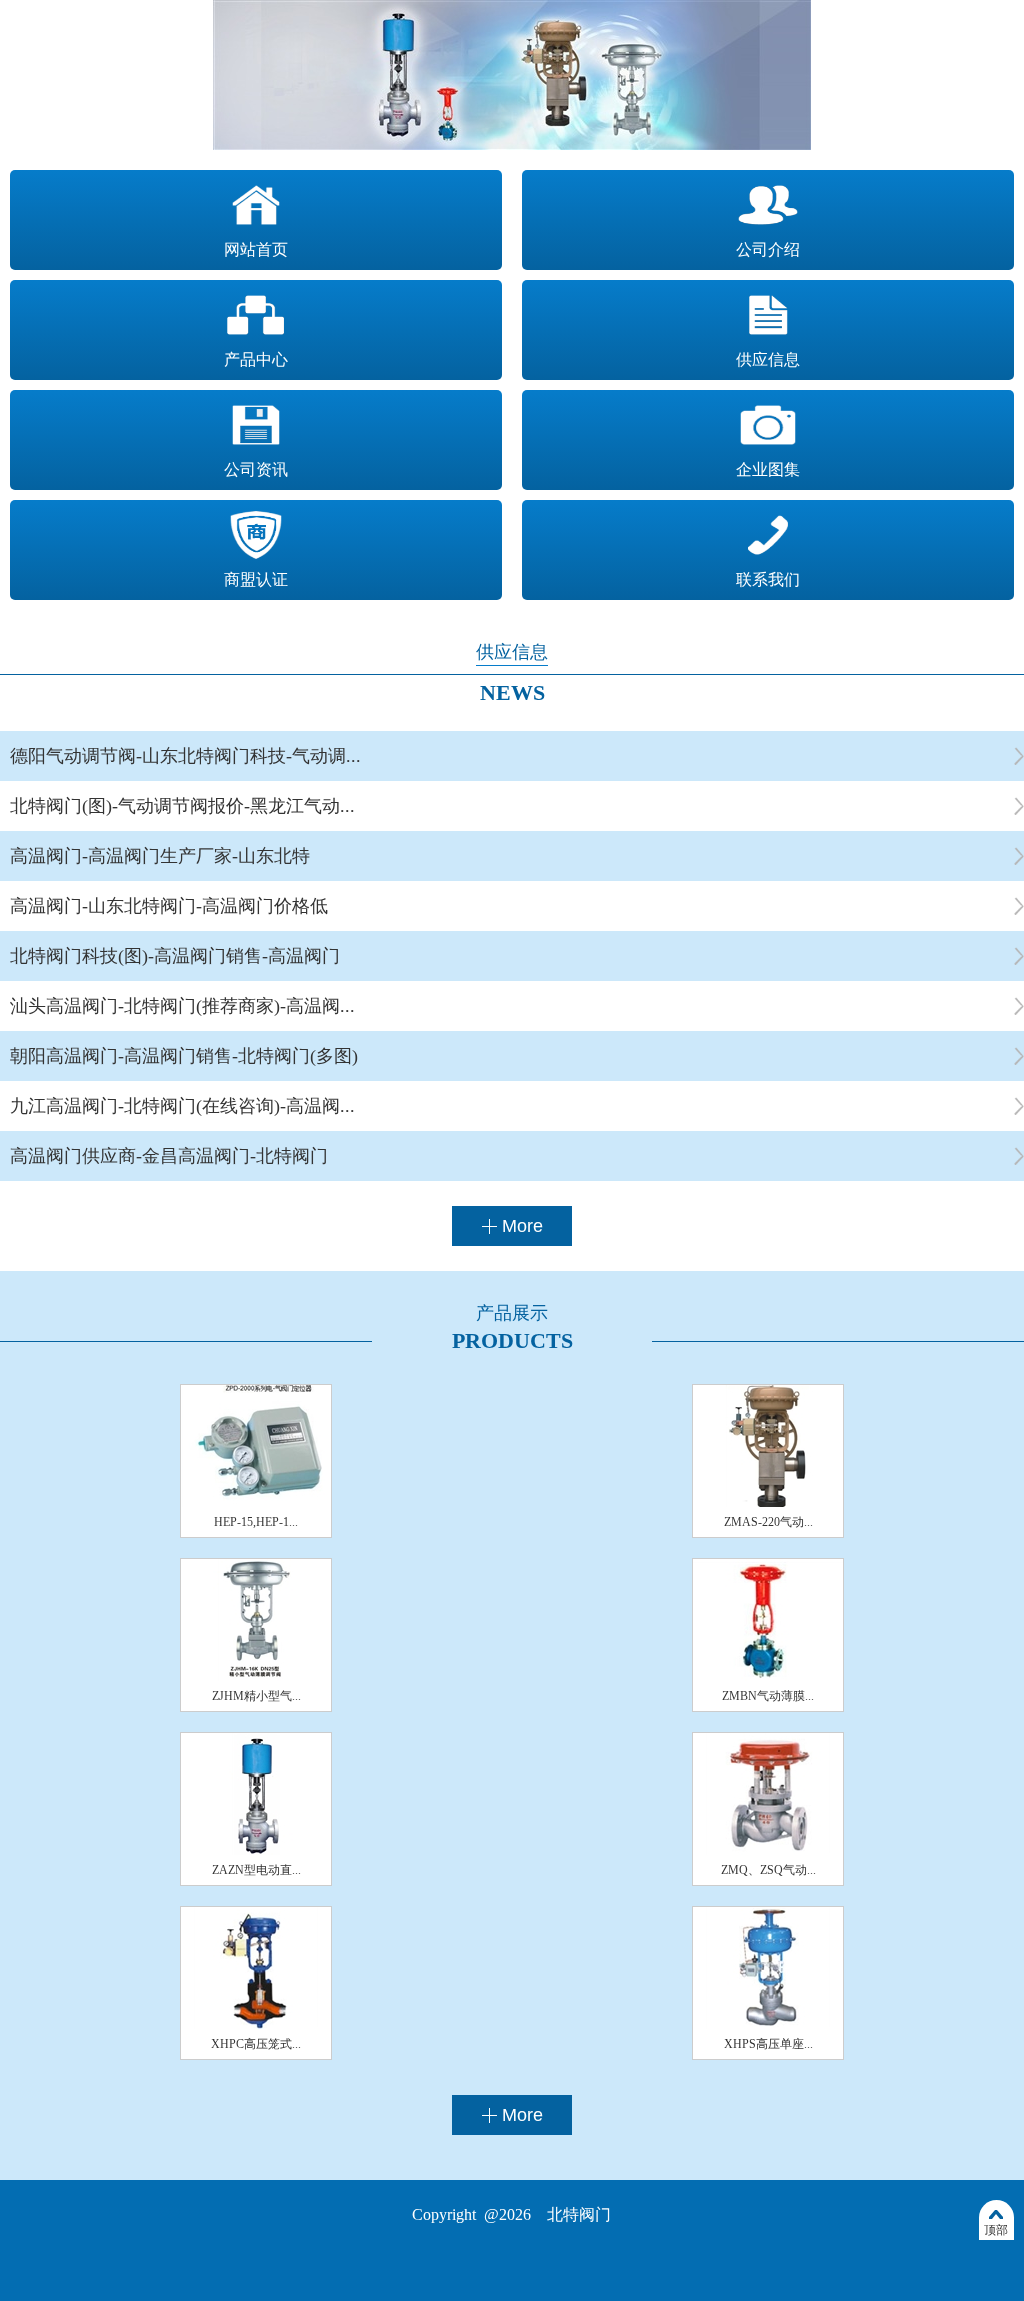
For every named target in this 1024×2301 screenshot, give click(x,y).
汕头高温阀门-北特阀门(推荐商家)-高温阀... (182, 1006)
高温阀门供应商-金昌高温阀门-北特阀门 (169, 1156)
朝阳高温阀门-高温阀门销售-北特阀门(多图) (184, 1056)
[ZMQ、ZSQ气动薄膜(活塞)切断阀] (768, 1851)
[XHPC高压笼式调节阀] (256, 2025)
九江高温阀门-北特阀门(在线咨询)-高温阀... (182, 1106)
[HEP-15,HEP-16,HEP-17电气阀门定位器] (256, 1503)
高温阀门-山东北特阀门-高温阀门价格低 (169, 906)
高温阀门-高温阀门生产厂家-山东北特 (160, 856)
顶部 (996, 2230)
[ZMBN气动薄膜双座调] (768, 1677)
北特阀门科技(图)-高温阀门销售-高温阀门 (175, 956)
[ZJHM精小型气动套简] (256, 1677)
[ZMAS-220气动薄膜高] (768, 1503)
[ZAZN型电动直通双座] (256, 1851)
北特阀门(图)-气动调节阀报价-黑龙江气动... (182, 806)
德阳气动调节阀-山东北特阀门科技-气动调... (185, 756)
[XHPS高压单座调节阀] (768, 2025)
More (522, 1226)
